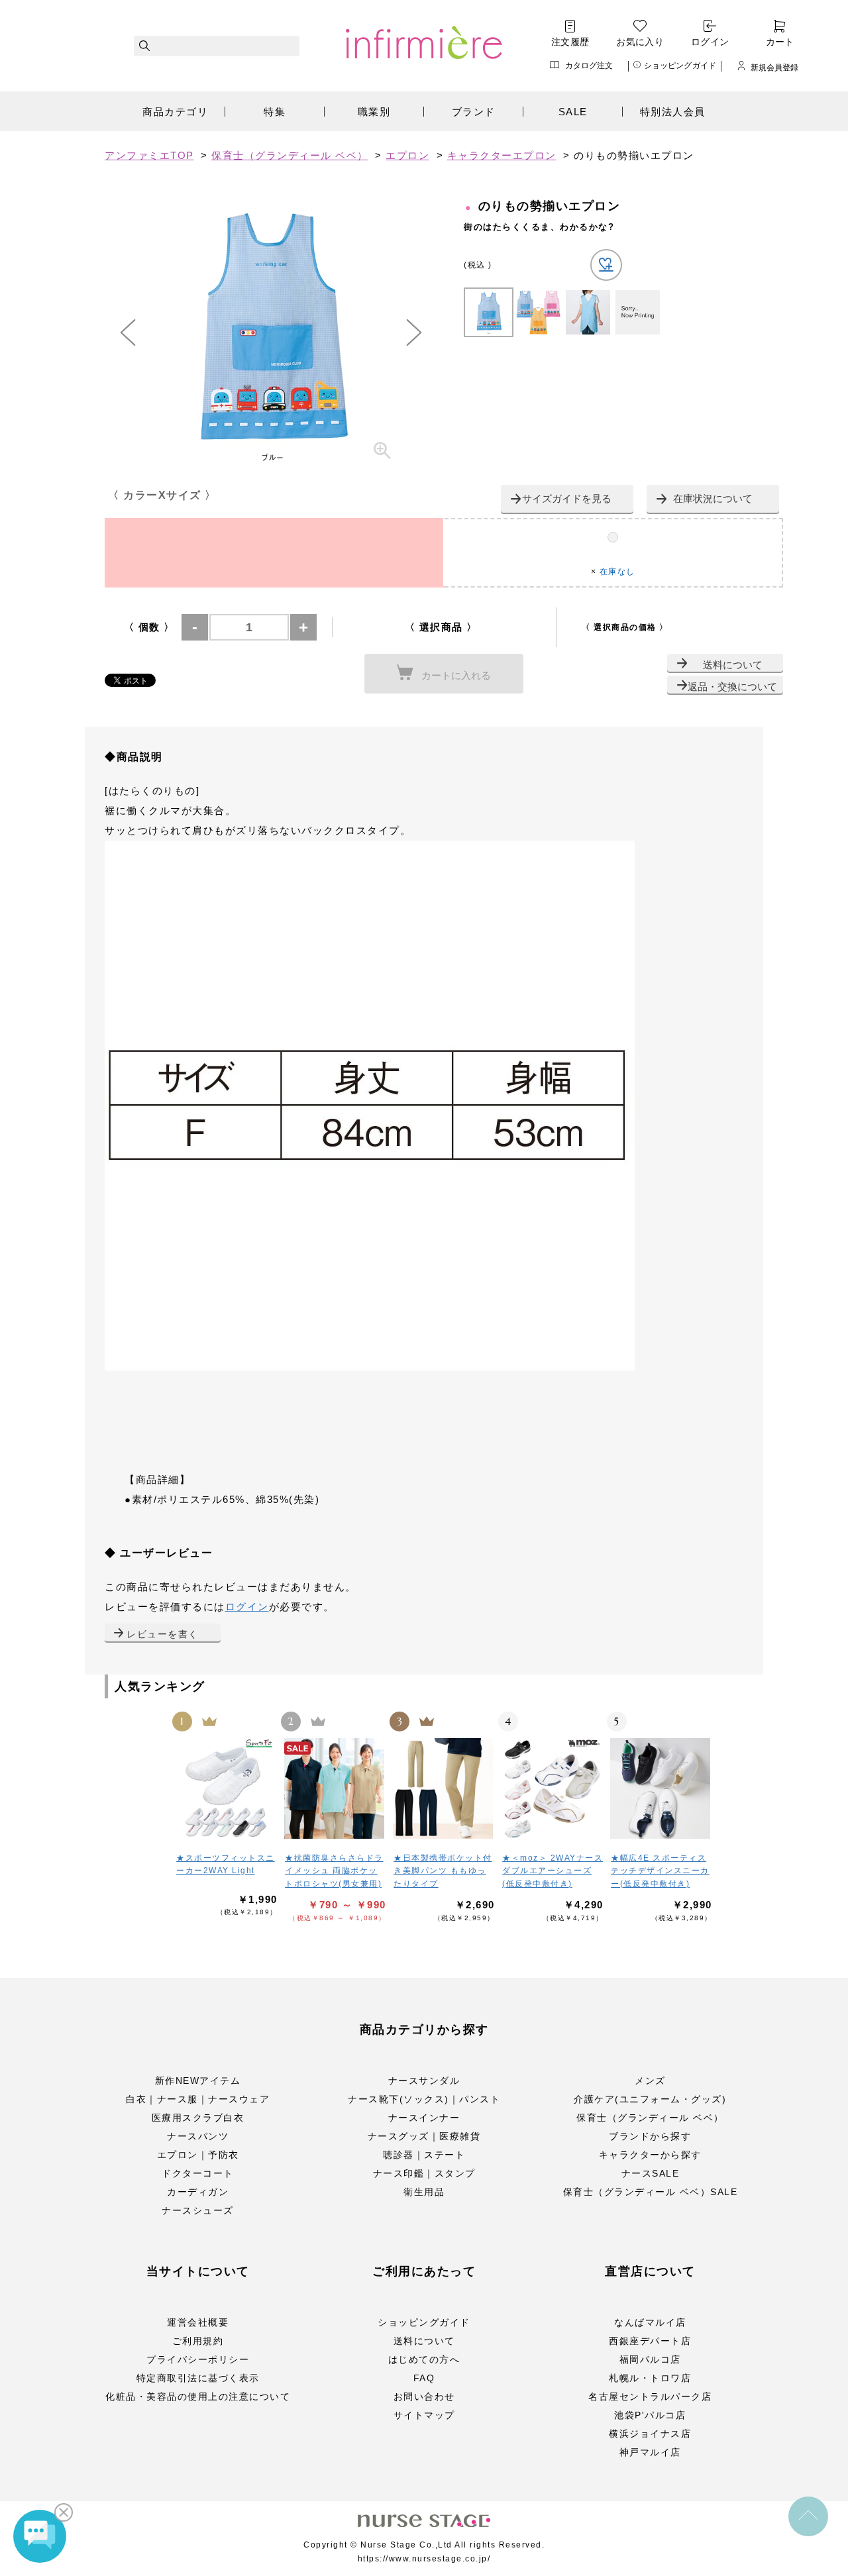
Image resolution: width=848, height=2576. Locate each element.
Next (414, 333)
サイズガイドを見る (567, 498)
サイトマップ (424, 2415)
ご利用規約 (198, 2341)
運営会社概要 (198, 2322)
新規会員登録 (775, 67)
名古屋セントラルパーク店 (650, 2396)
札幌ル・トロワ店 (650, 2378)
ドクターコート (198, 2173)
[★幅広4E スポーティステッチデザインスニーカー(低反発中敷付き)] (661, 1788)
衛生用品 (424, 2192)
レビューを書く (163, 1634)
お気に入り (640, 42)
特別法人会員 (673, 112)
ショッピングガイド (680, 65)
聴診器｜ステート (424, 2155)
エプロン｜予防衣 (198, 2155)
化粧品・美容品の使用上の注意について (198, 2396)
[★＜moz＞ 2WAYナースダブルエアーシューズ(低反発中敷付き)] (553, 1788)
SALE (573, 112)
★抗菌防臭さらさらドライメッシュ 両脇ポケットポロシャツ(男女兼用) (334, 1871)
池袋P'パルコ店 (650, 2415)
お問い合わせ (424, 2396)
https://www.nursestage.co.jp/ (424, 2559)
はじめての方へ (424, 2359)
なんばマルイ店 (650, 2322)
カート (780, 42)
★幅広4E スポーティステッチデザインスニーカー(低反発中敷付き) (660, 1871)
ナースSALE (651, 2173)
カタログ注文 (589, 65)
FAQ (424, 2378)
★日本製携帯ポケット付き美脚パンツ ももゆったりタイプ (443, 1871)
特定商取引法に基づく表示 (198, 2378)
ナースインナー (424, 2118)
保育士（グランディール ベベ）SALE (651, 2192)
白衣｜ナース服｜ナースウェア (198, 2099)
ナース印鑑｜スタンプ (424, 2173)
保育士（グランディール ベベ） (650, 2118)
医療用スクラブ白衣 (198, 2118)
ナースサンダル (424, 2081)
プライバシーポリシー (198, 2359)
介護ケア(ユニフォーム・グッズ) (650, 2099)
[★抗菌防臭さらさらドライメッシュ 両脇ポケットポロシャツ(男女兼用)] (335, 1788)
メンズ (650, 2081)
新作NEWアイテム (198, 2081)
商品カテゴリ (175, 112)
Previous (128, 333)
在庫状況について (713, 498)
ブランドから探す (650, 2136)
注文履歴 (570, 42)
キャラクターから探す (650, 2155)
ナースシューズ (198, 2210)
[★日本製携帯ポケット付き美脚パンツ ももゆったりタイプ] (444, 1788)
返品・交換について (732, 687)
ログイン (710, 42)
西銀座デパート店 (650, 2341)
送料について (733, 665)
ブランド (474, 112)
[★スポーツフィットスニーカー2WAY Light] (227, 1788)
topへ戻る (808, 2516)
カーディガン (198, 2192)
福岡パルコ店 (650, 2359)
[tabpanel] (271, 333)
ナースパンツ (198, 2136)
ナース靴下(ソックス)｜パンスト (424, 2099)
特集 (275, 112)
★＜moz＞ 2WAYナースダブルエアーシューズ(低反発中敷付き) (553, 1871)
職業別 (374, 112)
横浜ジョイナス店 (650, 2434)
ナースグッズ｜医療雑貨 (424, 2136)
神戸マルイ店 (650, 2452)
